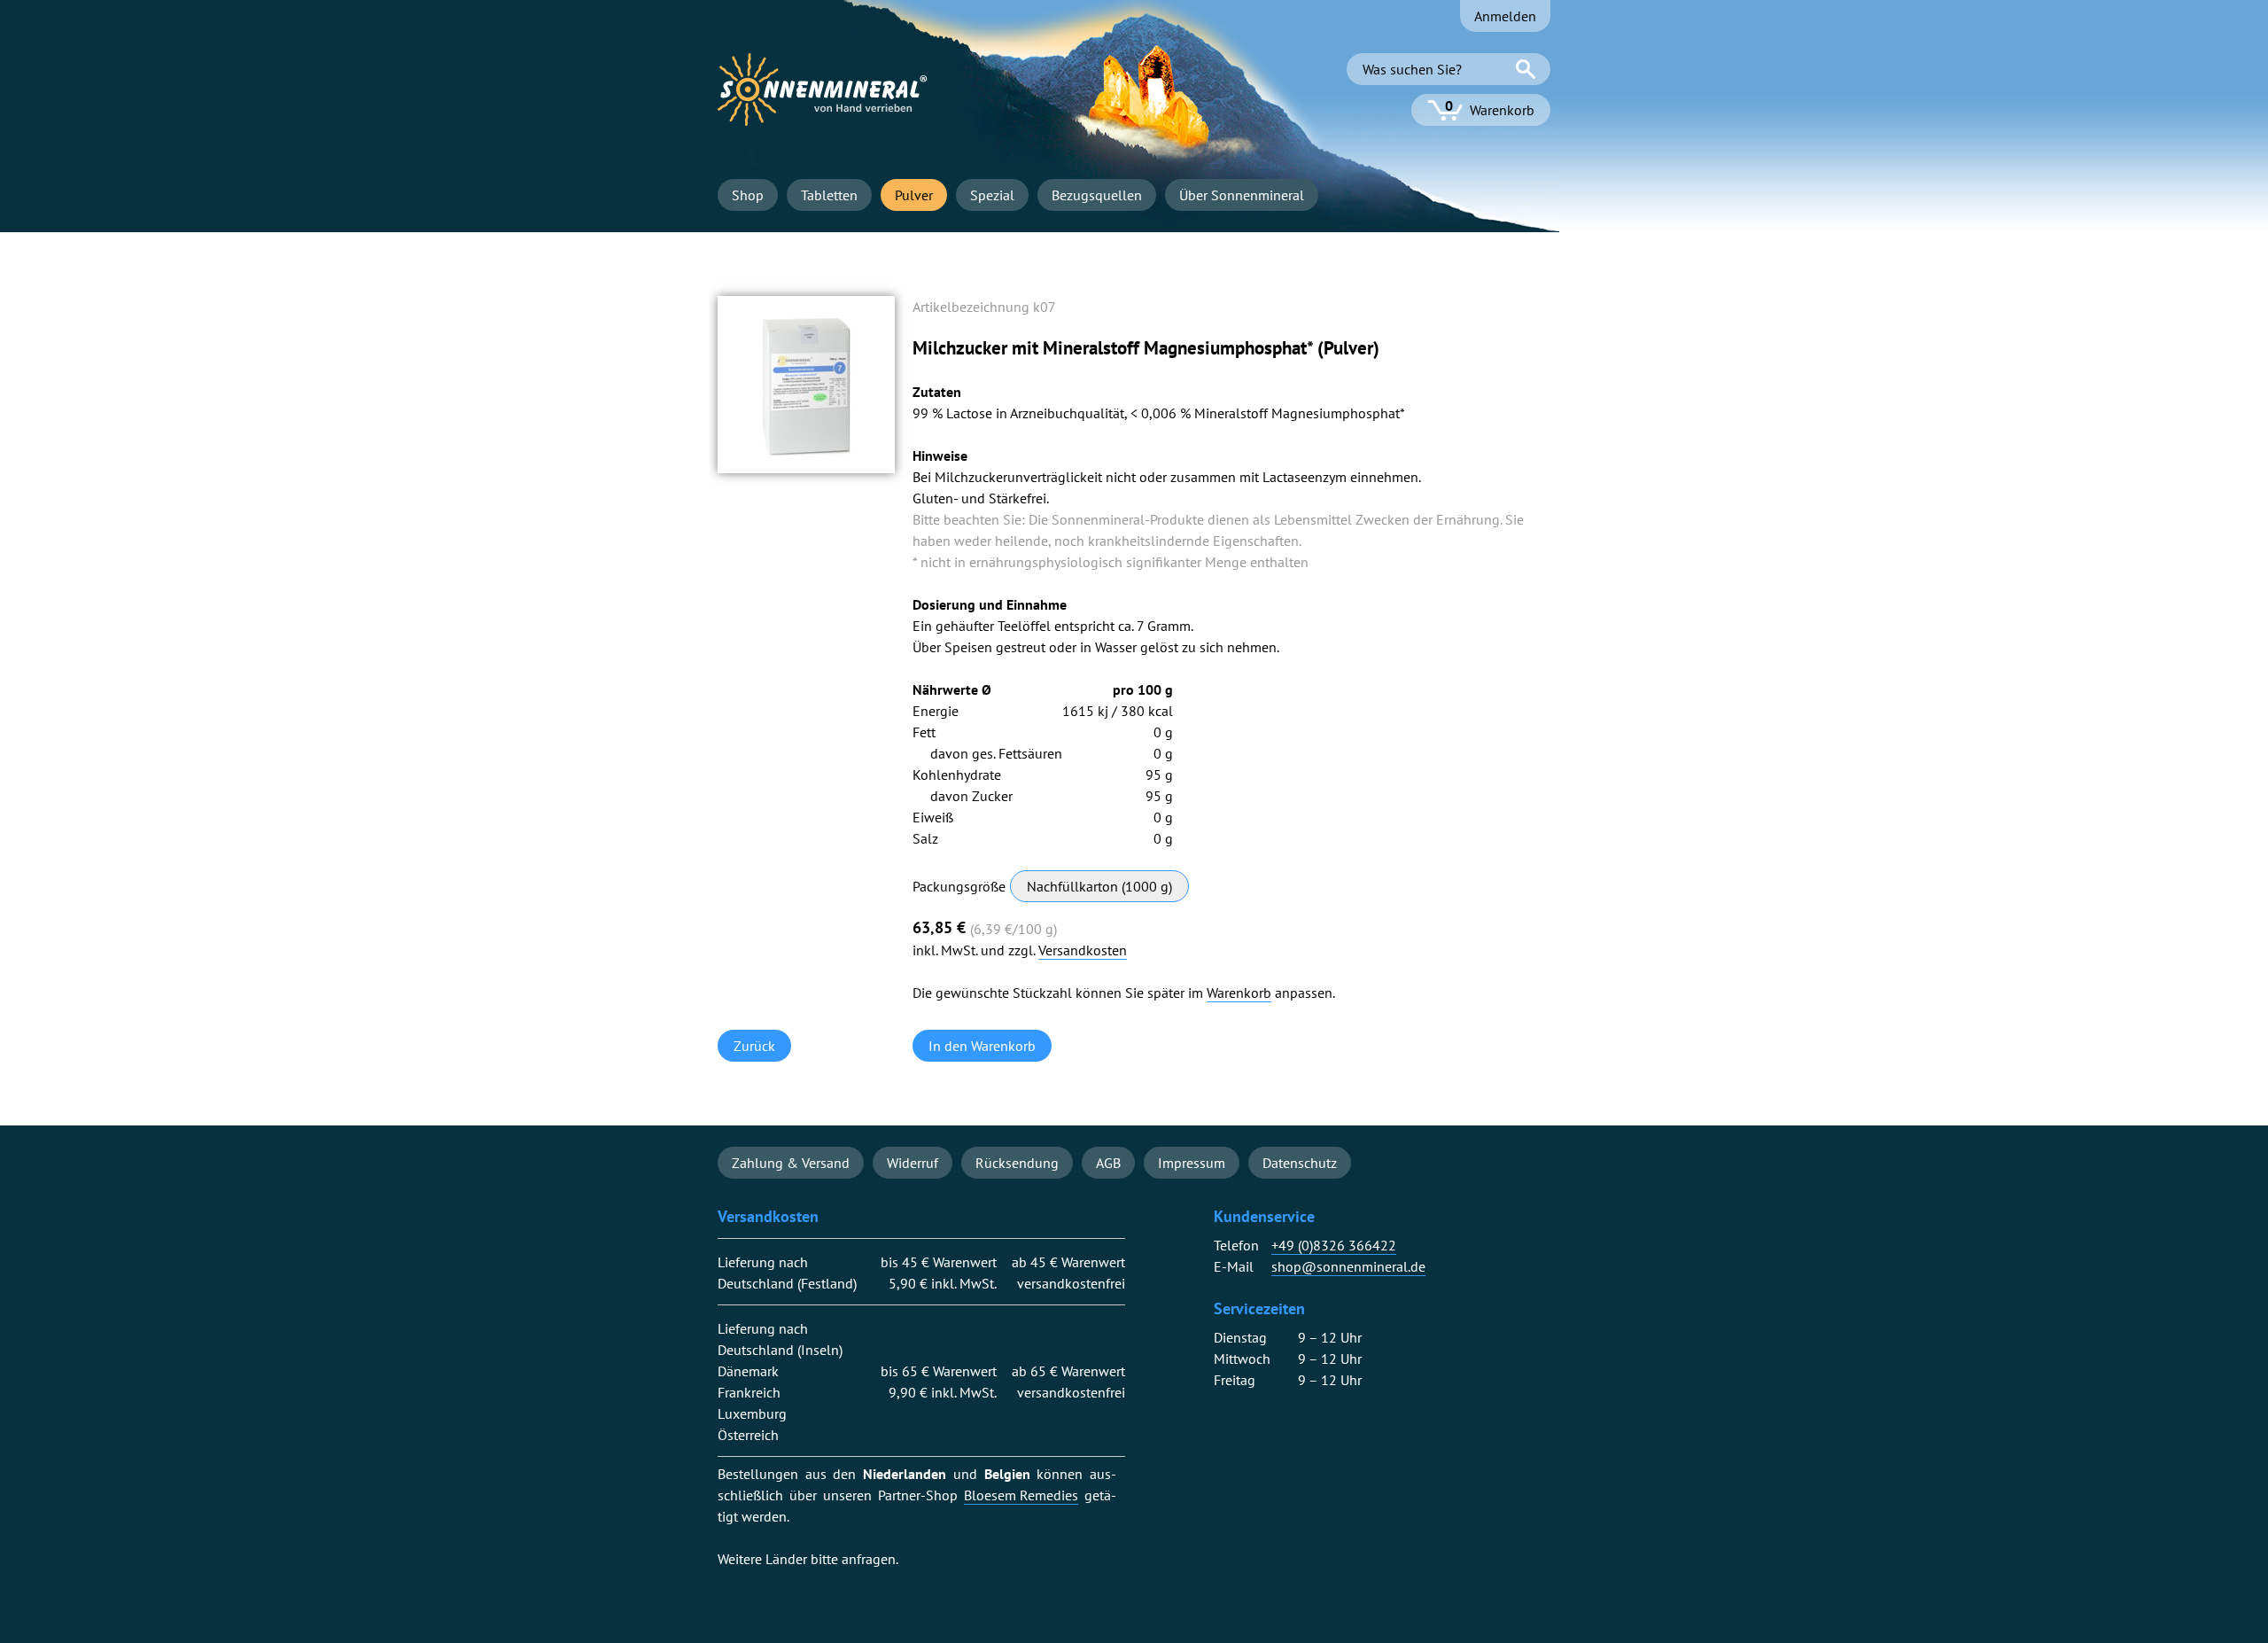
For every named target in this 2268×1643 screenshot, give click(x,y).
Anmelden (1505, 16)
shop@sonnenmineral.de (1348, 1267)
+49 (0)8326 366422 (1334, 1246)
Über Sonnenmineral (1242, 195)
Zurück (754, 1046)
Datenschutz (1300, 1163)
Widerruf (913, 1163)
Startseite (823, 90)
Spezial (992, 195)
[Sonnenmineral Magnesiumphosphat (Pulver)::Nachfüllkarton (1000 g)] (806, 468)
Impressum (1192, 1163)
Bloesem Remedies (1021, 1495)
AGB (1108, 1163)
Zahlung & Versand (791, 1163)
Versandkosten (1083, 950)
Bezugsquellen (1097, 195)
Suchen (1526, 69)
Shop (748, 195)
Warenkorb (1239, 993)
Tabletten (829, 195)
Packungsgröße (959, 886)
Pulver (914, 195)
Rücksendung (1017, 1163)
